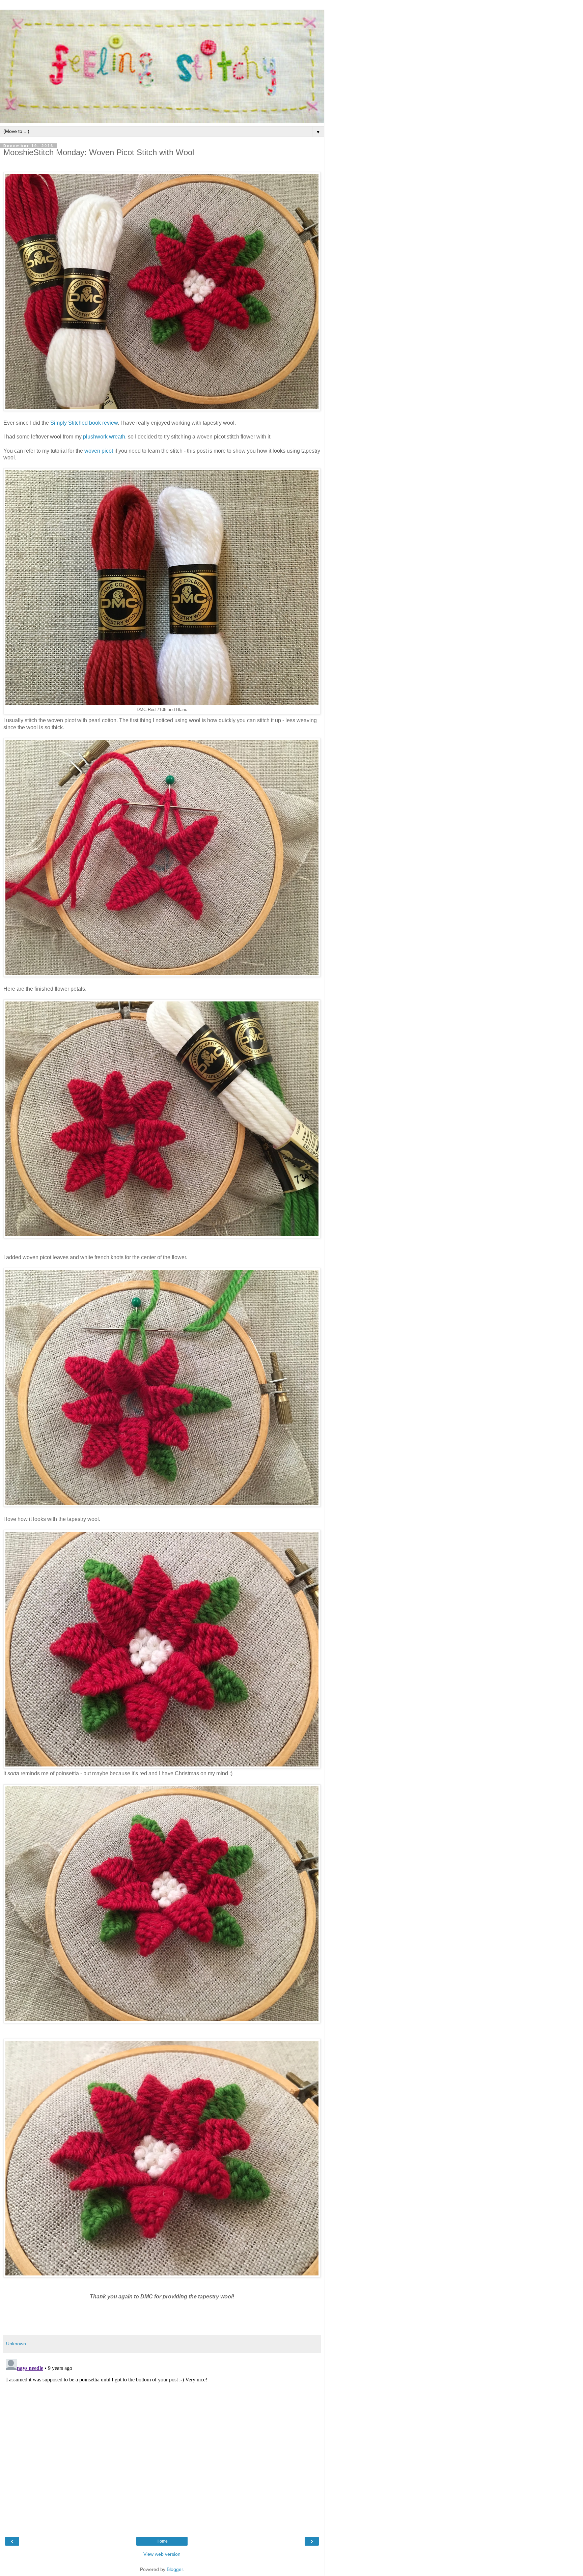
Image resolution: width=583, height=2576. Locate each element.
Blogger (175, 2569)
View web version (162, 2554)
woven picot (99, 451)
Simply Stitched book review (84, 423)
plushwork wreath (104, 437)
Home (162, 2541)
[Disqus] (162, 2441)
